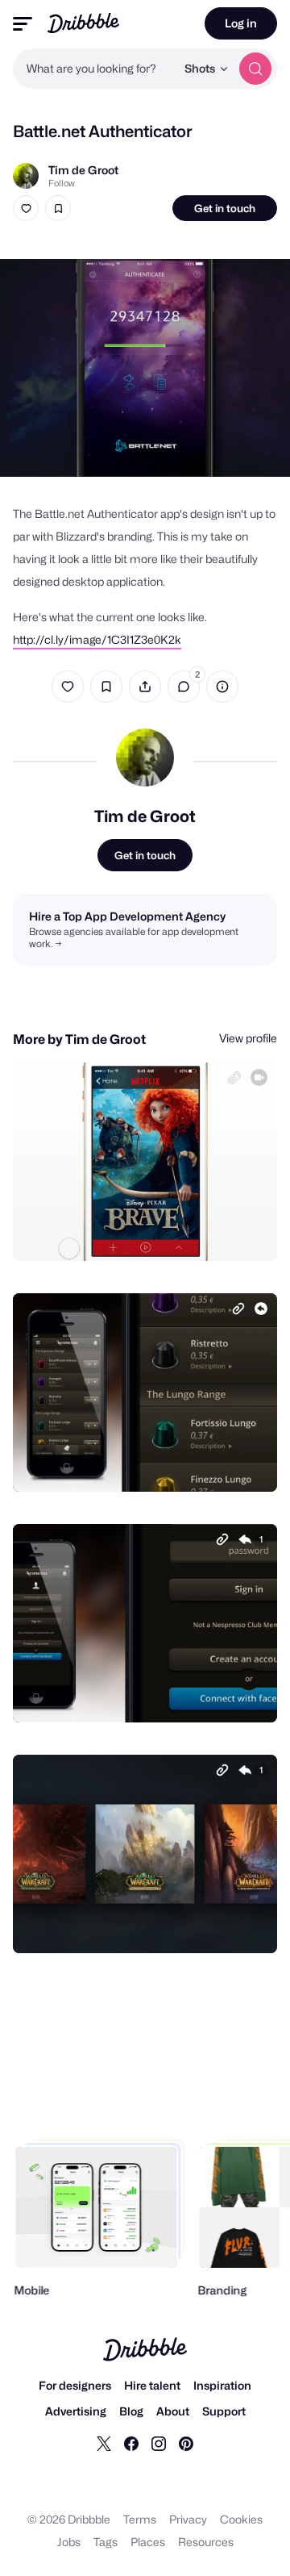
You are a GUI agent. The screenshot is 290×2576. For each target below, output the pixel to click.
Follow (62, 183)
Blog (131, 2411)
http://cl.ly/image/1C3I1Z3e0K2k (97, 639)
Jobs (69, 2542)
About (173, 2411)
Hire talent (152, 2385)
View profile (248, 1038)
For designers (75, 2385)
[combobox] (94, 69)
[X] (104, 2443)
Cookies (241, 2519)
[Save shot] (58, 208)
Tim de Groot (83, 170)
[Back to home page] (83, 23)
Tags (106, 2542)
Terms (140, 2519)
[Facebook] (131, 2443)
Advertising (76, 2411)
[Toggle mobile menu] (23, 24)
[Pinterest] (186, 2443)
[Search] (255, 69)
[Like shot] (26, 208)
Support (224, 2411)
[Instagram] (159, 2443)
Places (148, 2542)
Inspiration (222, 2385)
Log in (241, 23)
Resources (206, 2542)
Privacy (188, 2519)
